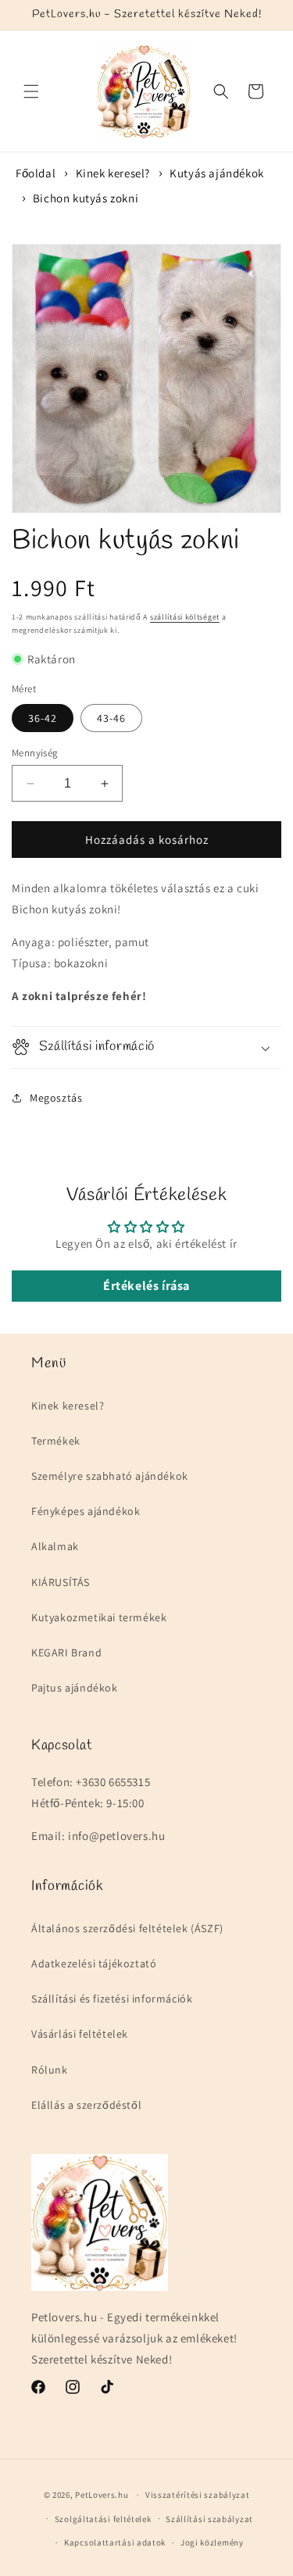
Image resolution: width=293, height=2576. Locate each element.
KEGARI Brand (66, 1652)
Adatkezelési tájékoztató (94, 1963)
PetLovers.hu (102, 2495)
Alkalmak (55, 1546)
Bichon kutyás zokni (86, 198)
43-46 (111, 718)
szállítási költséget (185, 617)
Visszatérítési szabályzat (198, 2495)
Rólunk (50, 2070)
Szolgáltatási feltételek (103, 2519)
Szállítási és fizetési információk (112, 1999)
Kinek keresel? (113, 173)
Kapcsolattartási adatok (115, 2542)
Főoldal (36, 173)
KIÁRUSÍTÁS (61, 1582)
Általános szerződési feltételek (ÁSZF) (127, 1928)
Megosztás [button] (56, 1098)
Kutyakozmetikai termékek (99, 1617)
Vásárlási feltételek (80, 2034)
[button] (31, 91)
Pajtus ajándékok (75, 1688)
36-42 (43, 718)
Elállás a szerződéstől (86, 2105)
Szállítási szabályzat (209, 2519)
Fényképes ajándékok (86, 1511)
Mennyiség (35, 753)
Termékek (56, 1441)
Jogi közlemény (212, 2542)
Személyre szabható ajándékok (110, 1476)
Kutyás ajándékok (217, 173)
